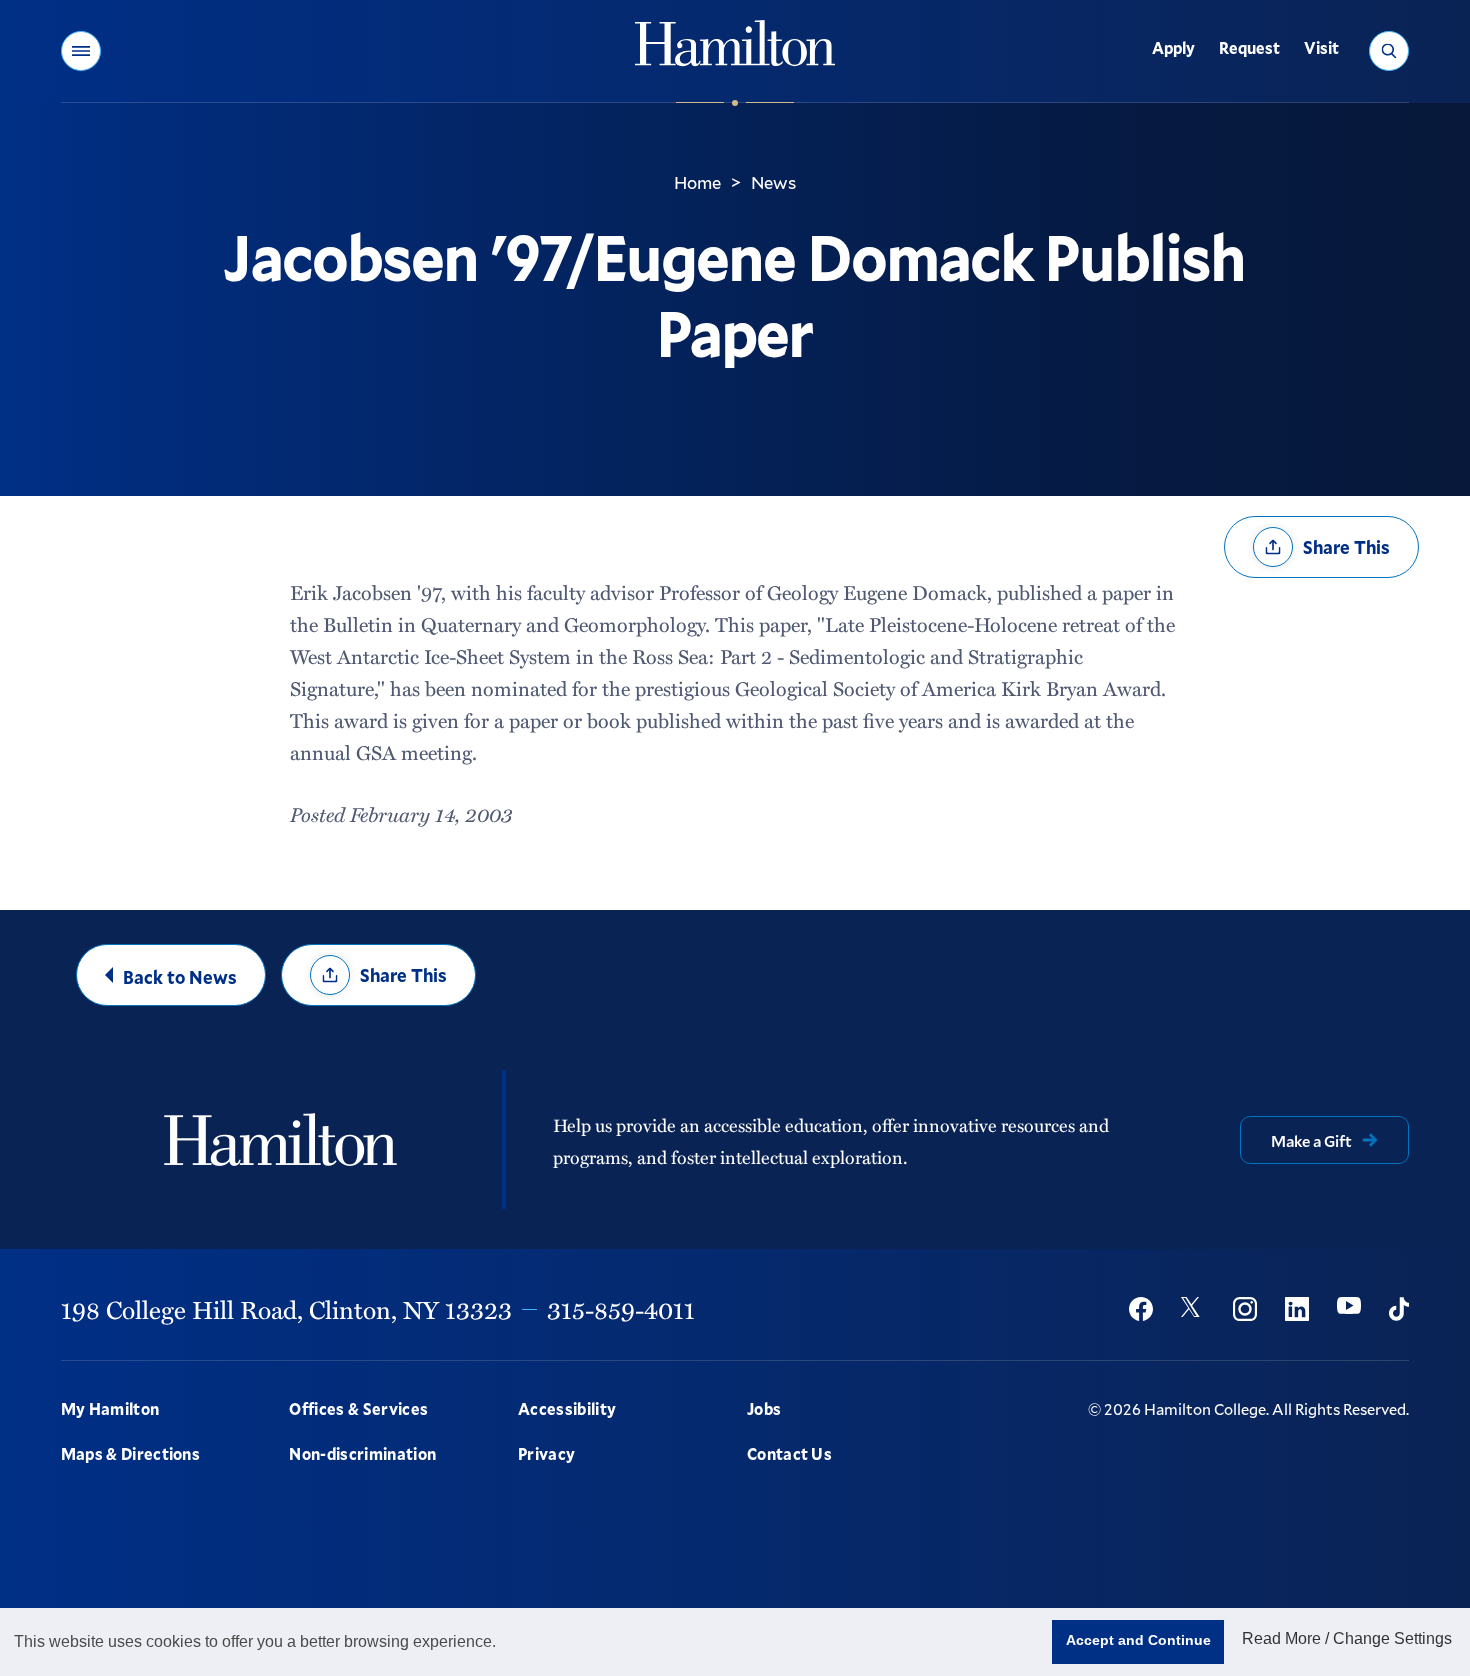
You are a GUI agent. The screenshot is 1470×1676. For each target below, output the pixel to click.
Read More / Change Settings (1347, 1638)
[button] (81, 51)
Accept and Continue (1138, 1640)
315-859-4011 (621, 1309)
